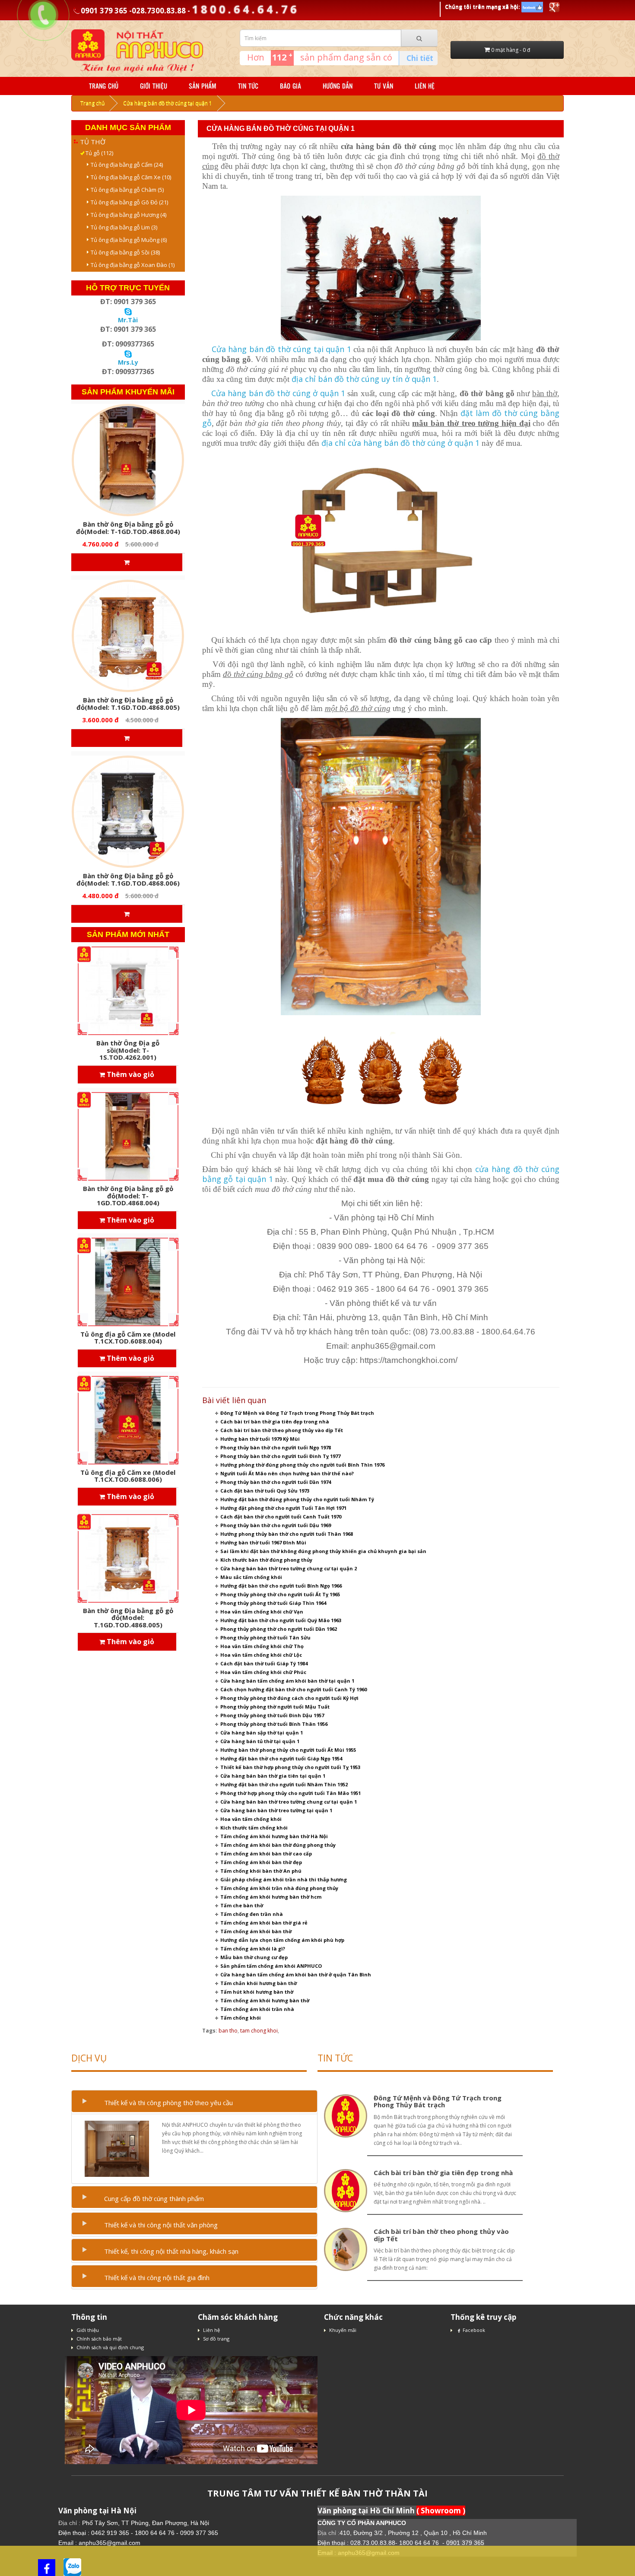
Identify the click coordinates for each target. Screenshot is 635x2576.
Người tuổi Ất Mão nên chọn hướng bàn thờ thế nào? (287, 1473)
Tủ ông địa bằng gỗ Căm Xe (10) (129, 177)
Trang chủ (104, 86)
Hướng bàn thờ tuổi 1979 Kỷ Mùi (260, 1439)
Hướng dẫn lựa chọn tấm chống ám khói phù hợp (282, 1940)
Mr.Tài (128, 320)
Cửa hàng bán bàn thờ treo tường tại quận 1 (276, 1810)
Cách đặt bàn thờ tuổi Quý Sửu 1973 (265, 1491)
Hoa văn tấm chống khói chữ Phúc (263, 1672)
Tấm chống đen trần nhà (252, 1914)
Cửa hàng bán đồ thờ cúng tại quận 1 (168, 103)
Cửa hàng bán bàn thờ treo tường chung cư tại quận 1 (289, 1802)
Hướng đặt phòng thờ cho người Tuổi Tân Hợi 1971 (283, 1508)
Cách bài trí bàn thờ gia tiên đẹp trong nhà (275, 1421)
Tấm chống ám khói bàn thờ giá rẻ (264, 1923)
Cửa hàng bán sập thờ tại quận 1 (262, 1733)
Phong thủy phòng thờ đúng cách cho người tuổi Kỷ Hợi (289, 1698)
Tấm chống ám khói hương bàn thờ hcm (271, 1897)
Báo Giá (291, 86)
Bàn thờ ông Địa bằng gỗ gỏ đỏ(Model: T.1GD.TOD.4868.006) (128, 879)
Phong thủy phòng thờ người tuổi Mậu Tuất (275, 1707)
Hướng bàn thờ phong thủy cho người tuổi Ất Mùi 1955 (288, 1750)
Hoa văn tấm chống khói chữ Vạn (262, 1612)
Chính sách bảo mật (99, 2339)
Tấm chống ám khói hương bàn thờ (265, 2000)
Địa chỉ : (70, 2523)
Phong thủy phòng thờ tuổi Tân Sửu (265, 1637)
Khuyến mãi (343, 2330)
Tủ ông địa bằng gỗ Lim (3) (122, 227)
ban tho (228, 2031)
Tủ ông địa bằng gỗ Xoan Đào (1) (131, 265)
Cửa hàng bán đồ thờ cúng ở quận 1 (278, 393)
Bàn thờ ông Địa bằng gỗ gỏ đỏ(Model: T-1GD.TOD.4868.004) (128, 528)
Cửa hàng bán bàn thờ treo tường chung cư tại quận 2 (289, 1568)
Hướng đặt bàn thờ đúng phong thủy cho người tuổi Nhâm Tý (297, 1499)
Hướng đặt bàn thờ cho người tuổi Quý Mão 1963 (281, 1620)
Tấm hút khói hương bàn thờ (257, 1992)
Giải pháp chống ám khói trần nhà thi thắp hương (284, 1879)
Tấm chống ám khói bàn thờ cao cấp (266, 1853)
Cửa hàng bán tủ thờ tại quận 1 (260, 1741)
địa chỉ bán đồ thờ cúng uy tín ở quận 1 (364, 379)
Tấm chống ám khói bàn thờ (256, 1931)
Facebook (474, 2330)
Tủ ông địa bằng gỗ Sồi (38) (123, 252)
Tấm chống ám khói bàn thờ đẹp (261, 1862)
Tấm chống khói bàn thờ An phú (261, 1871)
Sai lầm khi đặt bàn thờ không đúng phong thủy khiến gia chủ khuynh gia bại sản (323, 1551)
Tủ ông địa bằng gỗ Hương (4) (127, 215)
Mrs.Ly (128, 362)
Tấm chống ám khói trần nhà (257, 2009)
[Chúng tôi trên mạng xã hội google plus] (554, 7)
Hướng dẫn (338, 86)
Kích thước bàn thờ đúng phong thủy (266, 1560)
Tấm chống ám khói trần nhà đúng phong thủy (279, 1888)
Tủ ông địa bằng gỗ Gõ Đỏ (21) (127, 202)
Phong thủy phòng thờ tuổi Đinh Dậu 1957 (272, 1715)
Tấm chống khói (241, 2018)
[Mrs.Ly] (128, 353)
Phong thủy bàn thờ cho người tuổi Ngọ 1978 (276, 1447)
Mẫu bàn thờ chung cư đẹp (254, 1957)
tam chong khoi (259, 2031)
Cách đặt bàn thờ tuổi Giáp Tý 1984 (264, 1663)
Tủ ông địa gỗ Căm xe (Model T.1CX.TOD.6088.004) (128, 1338)
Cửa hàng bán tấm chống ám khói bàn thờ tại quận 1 (287, 1681)
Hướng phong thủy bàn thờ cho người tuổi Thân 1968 (287, 1534)
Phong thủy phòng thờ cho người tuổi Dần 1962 (279, 1629)
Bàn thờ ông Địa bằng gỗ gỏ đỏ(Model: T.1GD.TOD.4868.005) (128, 704)
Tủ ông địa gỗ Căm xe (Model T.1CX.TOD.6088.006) (128, 1476)
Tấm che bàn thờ (242, 1905)
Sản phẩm (203, 86)
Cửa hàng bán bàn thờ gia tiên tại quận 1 (273, 1776)
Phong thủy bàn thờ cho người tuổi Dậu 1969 (276, 1525)
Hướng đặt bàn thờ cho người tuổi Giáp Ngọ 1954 (281, 1758)
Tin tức (248, 86)
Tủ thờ (93, 142)
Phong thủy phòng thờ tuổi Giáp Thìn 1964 (273, 1603)
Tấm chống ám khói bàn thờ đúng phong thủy (278, 1845)
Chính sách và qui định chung (110, 2347)
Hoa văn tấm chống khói (251, 1819)
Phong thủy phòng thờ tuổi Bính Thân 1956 (274, 1724)
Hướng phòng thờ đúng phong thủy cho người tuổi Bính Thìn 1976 (302, 1465)
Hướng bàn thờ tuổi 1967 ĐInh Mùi (263, 1542)
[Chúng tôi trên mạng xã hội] (532, 7)
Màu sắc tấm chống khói (251, 1577)
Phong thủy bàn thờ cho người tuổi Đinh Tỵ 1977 (280, 1456)
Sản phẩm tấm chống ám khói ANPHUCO (271, 1966)
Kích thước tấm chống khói (254, 1828)
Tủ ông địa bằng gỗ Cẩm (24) (125, 165)
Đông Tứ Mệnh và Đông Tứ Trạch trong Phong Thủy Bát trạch (297, 1413)
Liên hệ (425, 86)
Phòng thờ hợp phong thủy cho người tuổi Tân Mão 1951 (291, 1793)
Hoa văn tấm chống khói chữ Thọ (262, 1646)
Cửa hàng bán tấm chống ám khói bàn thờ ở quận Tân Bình (296, 1974)
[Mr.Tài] (128, 311)
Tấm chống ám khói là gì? (253, 1949)
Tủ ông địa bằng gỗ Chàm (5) (125, 190)
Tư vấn (384, 86)
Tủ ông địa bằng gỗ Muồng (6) (127, 240)
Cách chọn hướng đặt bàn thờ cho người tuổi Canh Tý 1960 (294, 1689)
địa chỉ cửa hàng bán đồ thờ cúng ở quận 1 (400, 443)
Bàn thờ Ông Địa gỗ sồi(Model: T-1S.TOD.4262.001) (128, 1050)
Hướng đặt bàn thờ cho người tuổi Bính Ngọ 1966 (281, 1586)
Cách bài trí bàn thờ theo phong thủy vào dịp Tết (282, 1430)
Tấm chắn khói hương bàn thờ (259, 1983)
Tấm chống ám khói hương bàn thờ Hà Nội (274, 1836)
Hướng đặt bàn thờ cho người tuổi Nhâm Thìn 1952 (284, 1784)
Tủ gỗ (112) (97, 153)
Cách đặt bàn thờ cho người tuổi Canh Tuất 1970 (281, 1517)
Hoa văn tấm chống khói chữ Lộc (261, 1655)
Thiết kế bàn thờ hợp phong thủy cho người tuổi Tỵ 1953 (290, 1767)
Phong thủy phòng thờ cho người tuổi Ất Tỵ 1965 (280, 1594)
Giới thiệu (154, 86)
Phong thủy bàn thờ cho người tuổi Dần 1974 (276, 1482)
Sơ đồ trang (216, 2339)
